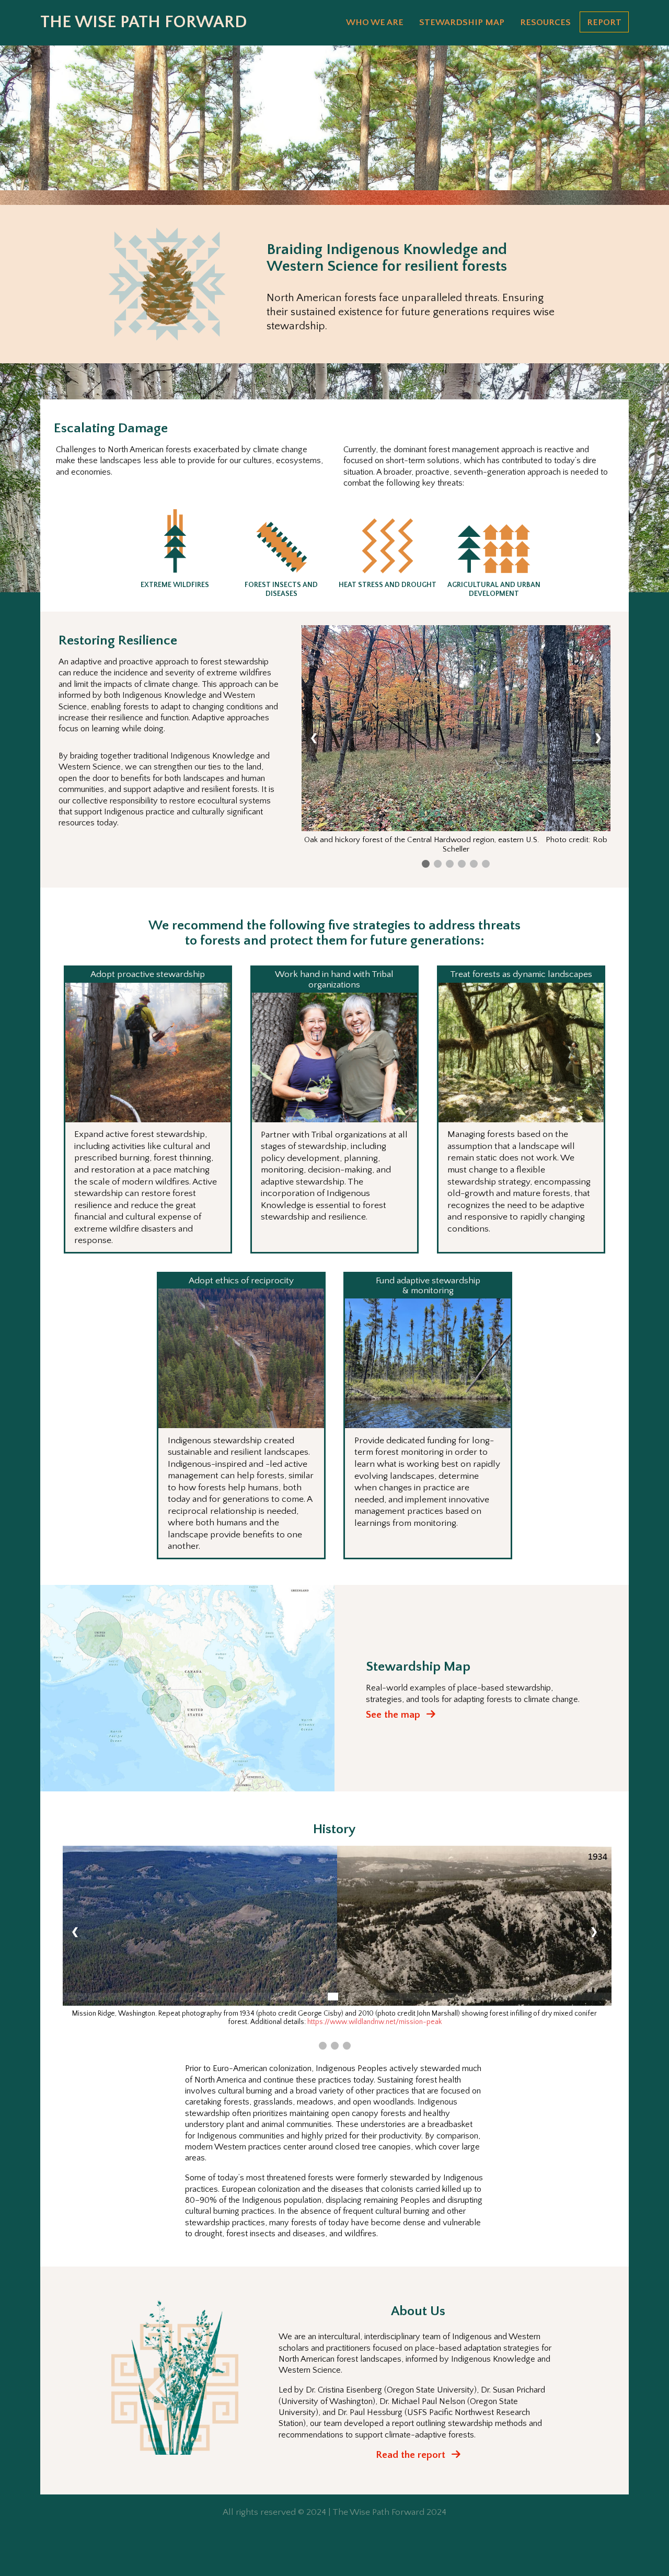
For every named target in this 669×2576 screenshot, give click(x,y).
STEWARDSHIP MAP (462, 22)
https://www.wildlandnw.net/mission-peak (374, 2022)
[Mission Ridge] (323, 2046)
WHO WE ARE (375, 22)
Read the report (412, 2455)
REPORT (604, 22)
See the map (394, 1715)
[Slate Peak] (347, 2046)
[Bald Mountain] (335, 2046)
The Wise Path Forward (144, 22)
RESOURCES (545, 22)
